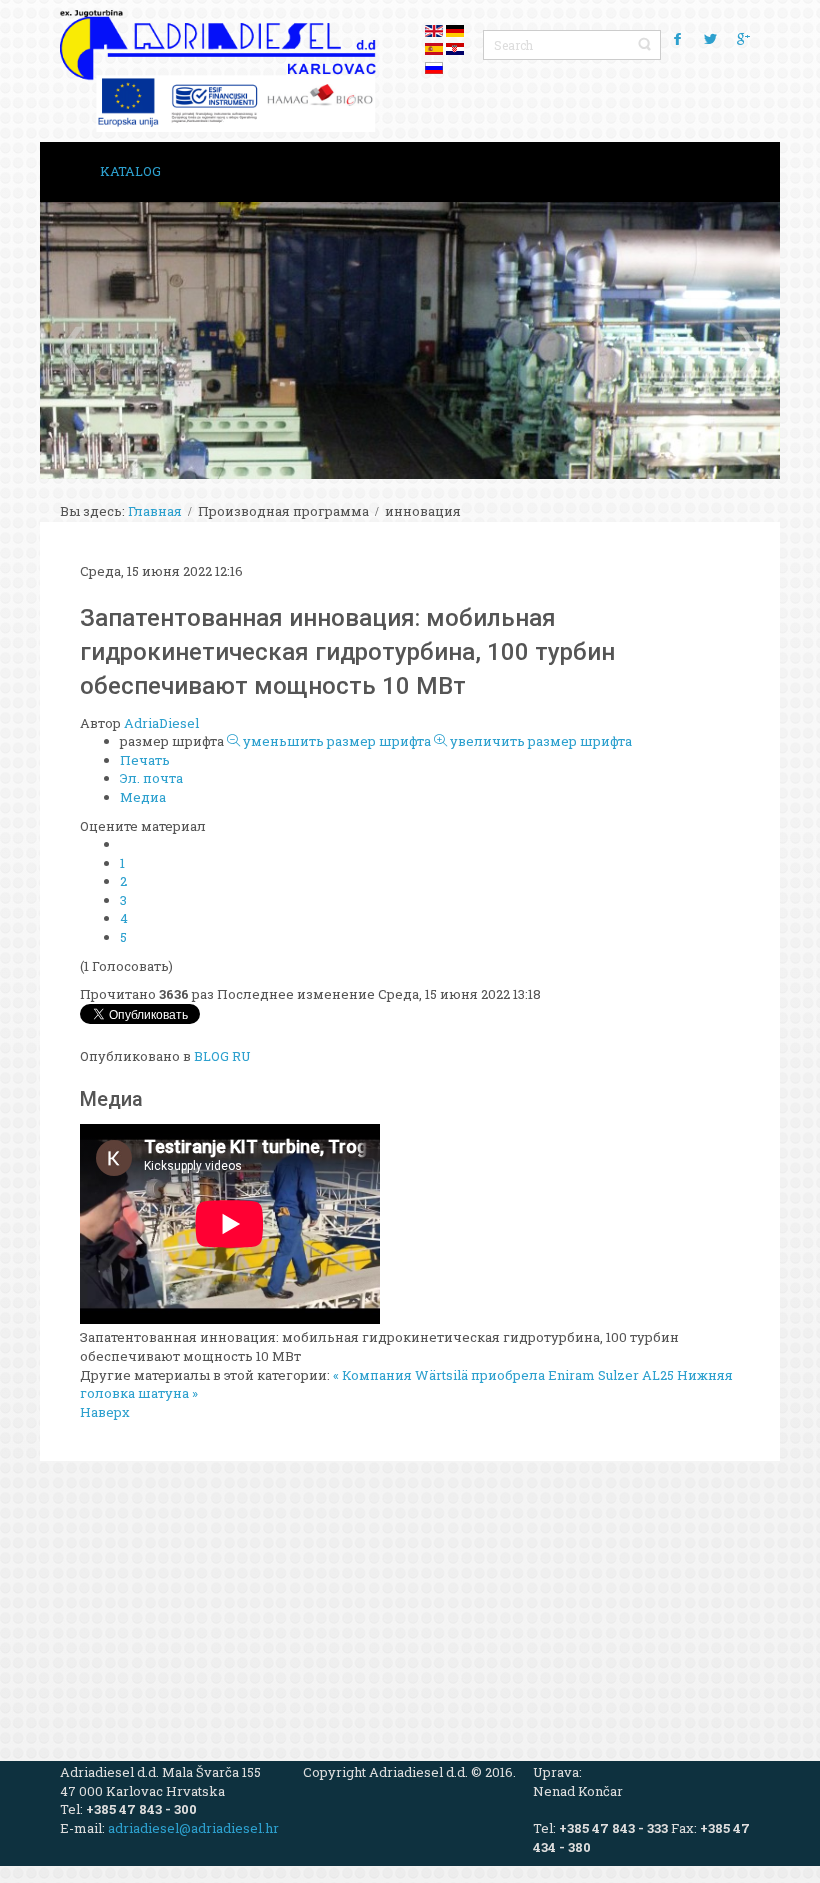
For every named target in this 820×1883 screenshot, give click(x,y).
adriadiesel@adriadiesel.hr (193, 1828)
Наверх (105, 1412)
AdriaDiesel (161, 723)
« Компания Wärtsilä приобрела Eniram (464, 1375)
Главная (155, 511)
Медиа (143, 797)
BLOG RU (222, 1056)
